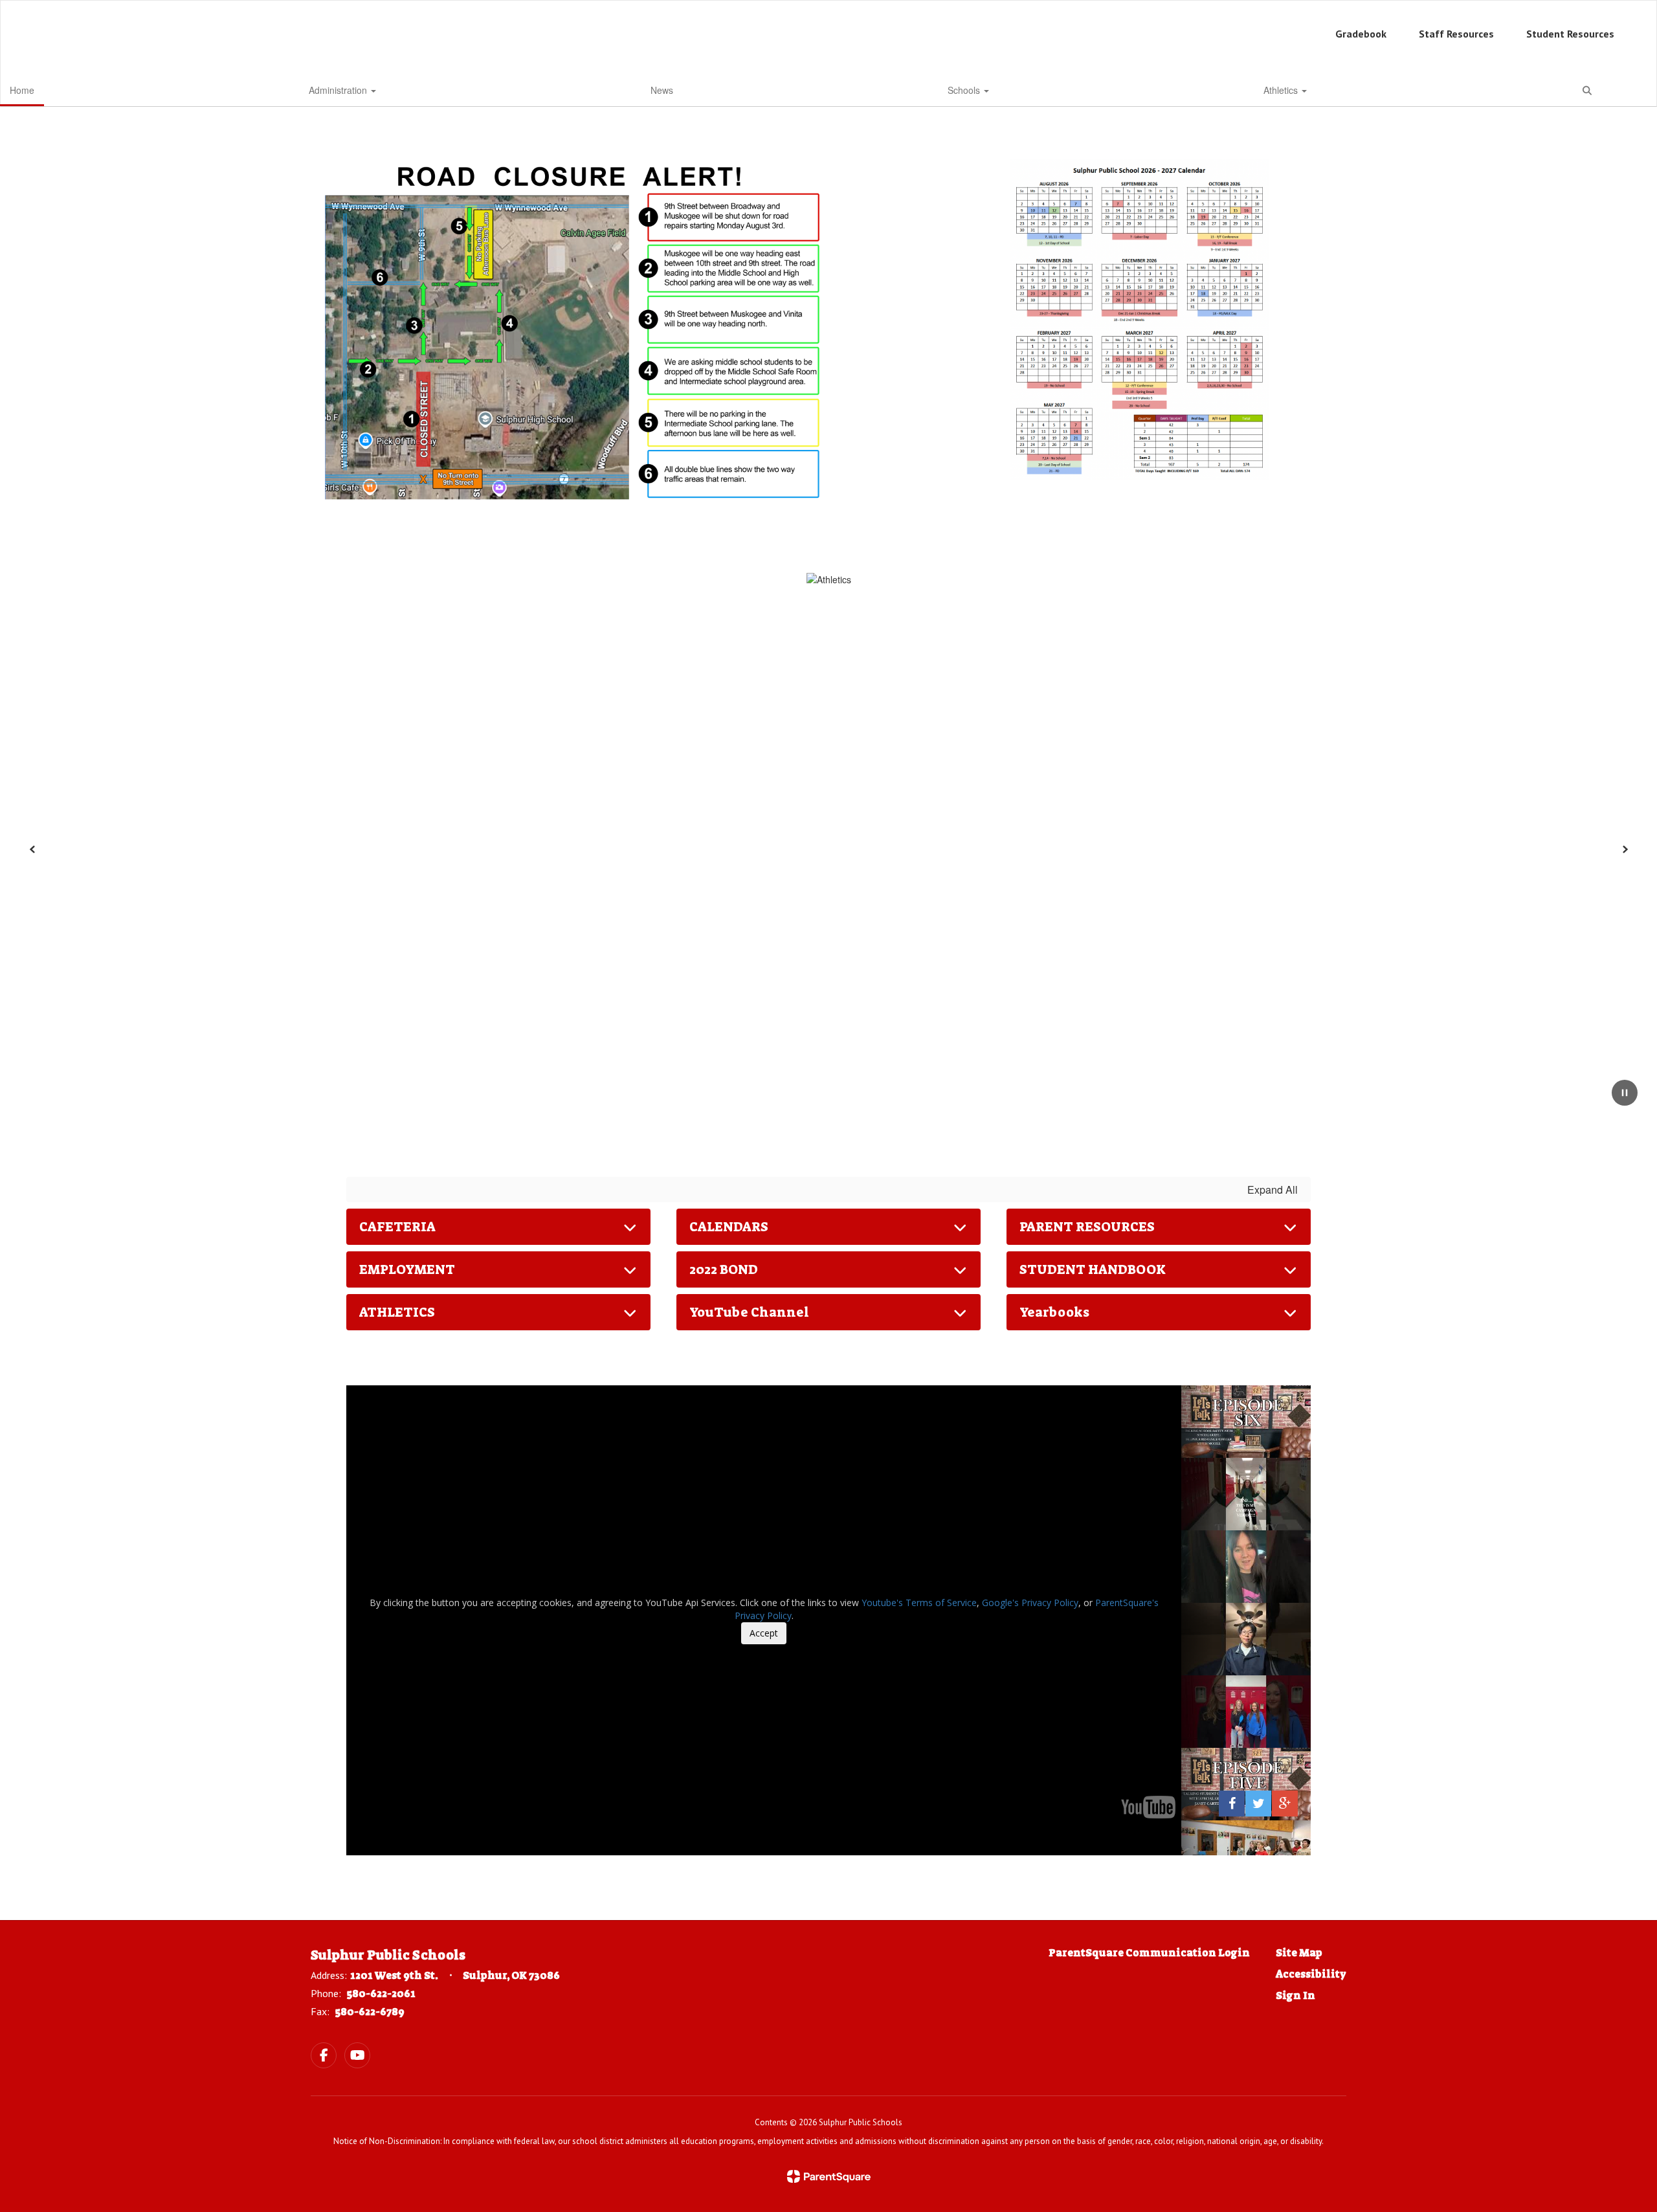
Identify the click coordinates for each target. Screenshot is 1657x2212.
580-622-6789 (370, 2012)
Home (22, 90)
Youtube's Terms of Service (919, 1603)
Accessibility (1311, 1974)
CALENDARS (729, 1227)
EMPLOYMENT (407, 1269)
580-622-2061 (381, 1994)
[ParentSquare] (829, 2176)
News (662, 90)
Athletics (1282, 90)
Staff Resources (1456, 34)
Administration (339, 90)
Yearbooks (1054, 1312)
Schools (965, 90)
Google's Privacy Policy (1030, 1603)
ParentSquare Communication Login (1149, 1953)
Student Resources (1570, 34)
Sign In (1296, 1995)
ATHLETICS (397, 1312)
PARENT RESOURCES (1087, 1227)
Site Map (1299, 1953)
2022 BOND (724, 1269)
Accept (764, 1633)
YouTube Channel (749, 1312)
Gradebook (1361, 34)
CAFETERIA (397, 1227)
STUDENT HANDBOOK (1093, 1269)
